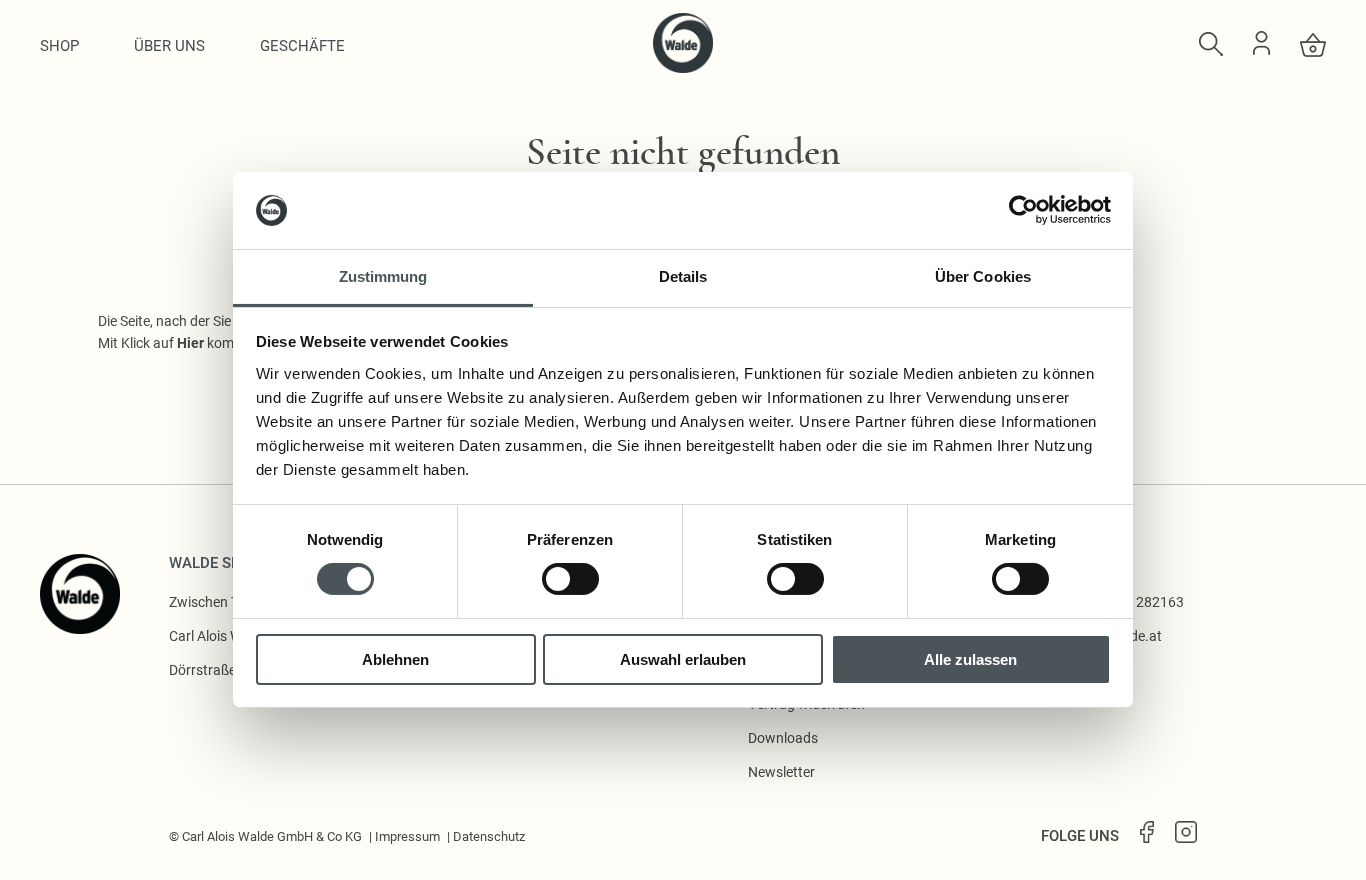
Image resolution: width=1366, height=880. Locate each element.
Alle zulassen (970, 659)
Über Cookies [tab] (983, 276)
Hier (190, 343)
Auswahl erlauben (683, 659)
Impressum (407, 836)
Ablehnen (395, 659)
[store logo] (683, 68)
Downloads (783, 738)
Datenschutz (489, 836)
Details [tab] (683, 276)
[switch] (570, 579)
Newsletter (781, 772)
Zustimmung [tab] (383, 276)
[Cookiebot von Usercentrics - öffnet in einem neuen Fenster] (1023, 210)
